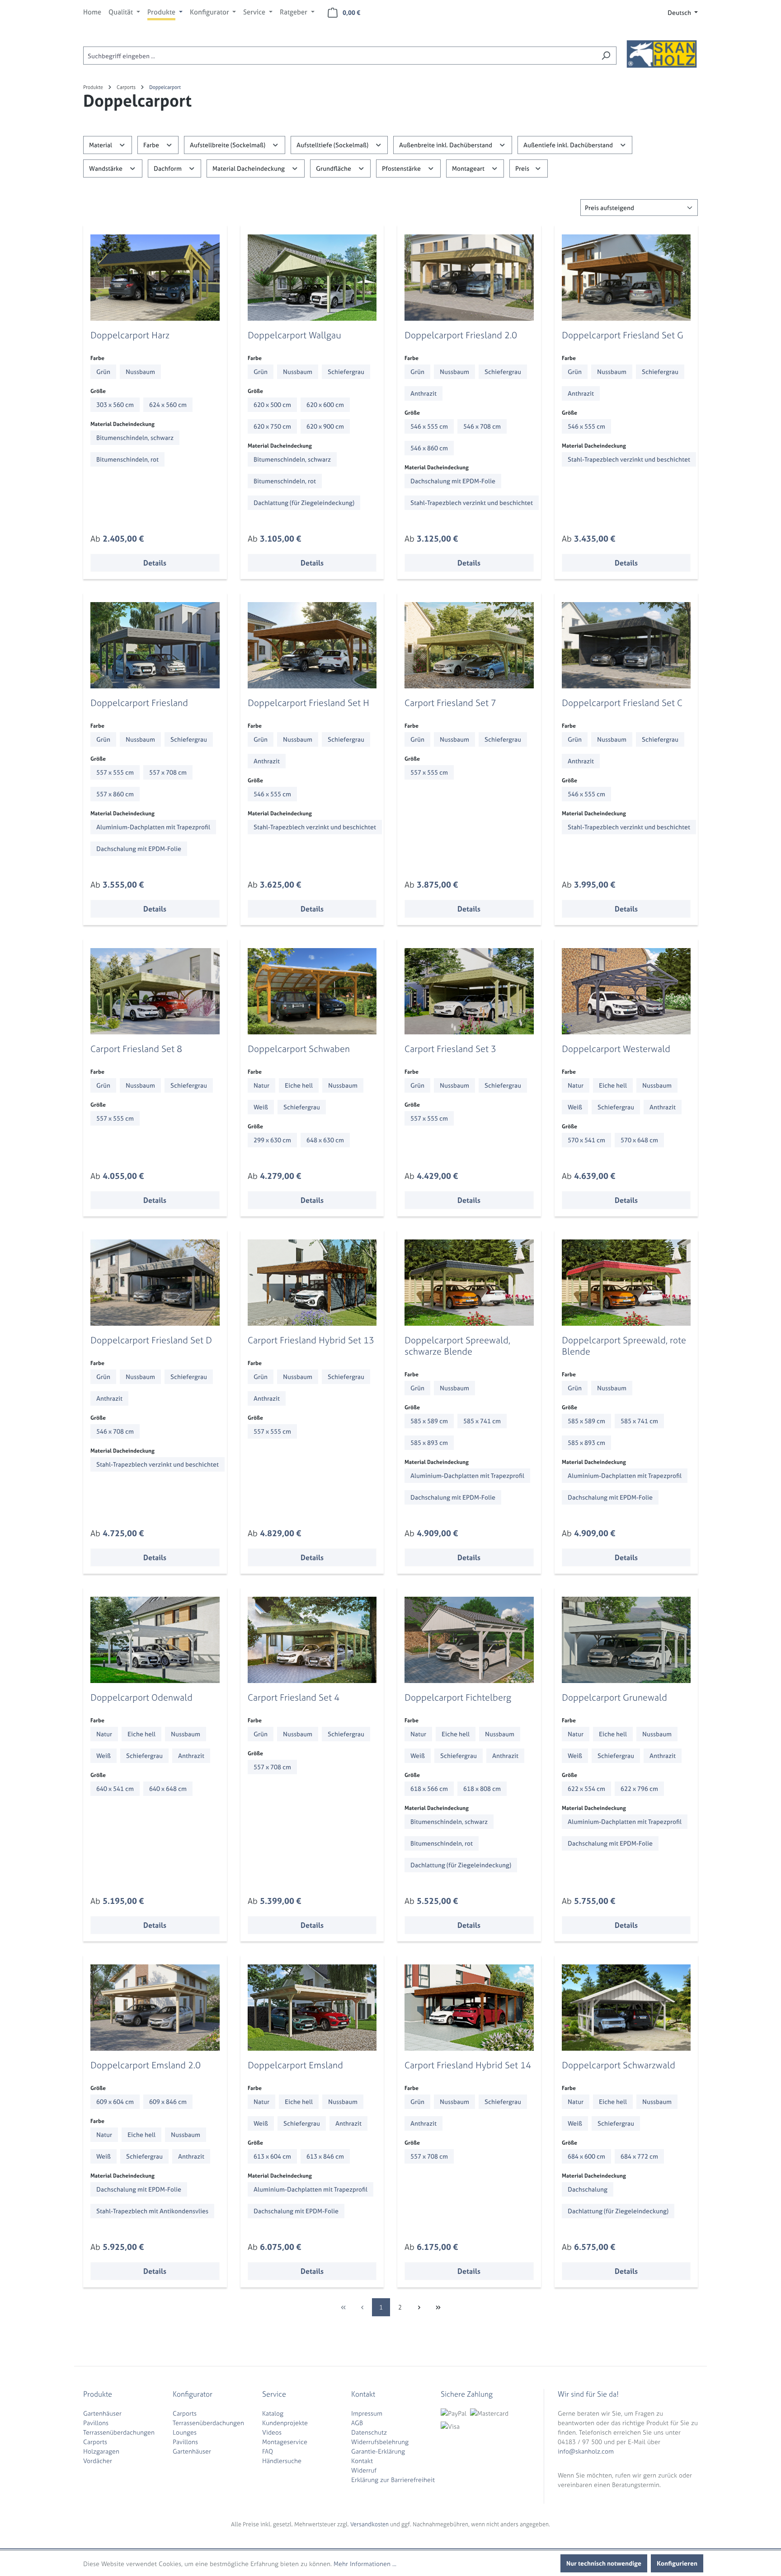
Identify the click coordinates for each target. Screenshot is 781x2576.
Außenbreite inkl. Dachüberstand (446, 145)
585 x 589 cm (429, 1421)
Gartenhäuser (102, 2413)
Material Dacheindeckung (249, 168)
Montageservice (285, 2442)
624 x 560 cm (168, 404)
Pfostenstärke (402, 168)
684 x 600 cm (586, 2156)
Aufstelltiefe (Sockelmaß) (333, 145)
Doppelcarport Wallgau (294, 335)
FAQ (268, 2451)
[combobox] (339, 56)
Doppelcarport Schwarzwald (619, 2065)
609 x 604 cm (115, 2101)
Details (155, 563)
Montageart (469, 168)
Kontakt (362, 2461)
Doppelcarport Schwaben (299, 1049)
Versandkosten (369, 2524)
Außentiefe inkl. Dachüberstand (569, 145)
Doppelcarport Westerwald (616, 1049)
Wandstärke (106, 168)
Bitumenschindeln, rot (127, 459)
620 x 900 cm (325, 426)
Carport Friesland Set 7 (450, 703)
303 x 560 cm (115, 404)
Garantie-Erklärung (378, 2451)
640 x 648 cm (168, 1788)
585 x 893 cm (429, 1442)
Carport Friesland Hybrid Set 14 (468, 2065)
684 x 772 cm (639, 2156)
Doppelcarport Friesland (139, 703)
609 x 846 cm (168, 2101)
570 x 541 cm (586, 1140)
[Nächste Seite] (419, 2307)
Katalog (273, 2413)
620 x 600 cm (325, 404)
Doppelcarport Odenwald (141, 1697)
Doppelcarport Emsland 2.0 (146, 2065)
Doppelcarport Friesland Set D (151, 1340)
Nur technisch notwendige (604, 2563)
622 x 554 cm (586, 1788)
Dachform (168, 168)
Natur (261, 1085)
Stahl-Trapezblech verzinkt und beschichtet (472, 503)
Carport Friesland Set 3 (450, 1049)
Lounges (185, 2432)
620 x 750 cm (272, 426)
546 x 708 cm (482, 426)
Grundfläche (334, 168)
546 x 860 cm (429, 448)
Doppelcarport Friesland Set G (623, 335)
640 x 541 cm (115, 1788)
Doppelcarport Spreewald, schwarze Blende (457, 1346)
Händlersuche (282, 2461)
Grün (103, 372)
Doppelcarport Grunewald (614, 1697)
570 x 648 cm (639, 1140)
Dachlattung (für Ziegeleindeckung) (304, 503)
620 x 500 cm (272, 404)
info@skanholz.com (586, 2451)
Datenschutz (369, 2432)
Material (101, 145)
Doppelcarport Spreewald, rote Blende (624, 1346)
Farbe (152, 145)
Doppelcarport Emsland (295, 2065)
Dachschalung (588, 2189)
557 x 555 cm (115, 772)
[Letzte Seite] (438, 2307)
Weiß (261, 1107)
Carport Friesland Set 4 (294, 1697)
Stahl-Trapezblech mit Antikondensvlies (152, 2211)
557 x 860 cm (115, 794)
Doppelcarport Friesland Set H (308, 703)
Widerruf (364, 2470)
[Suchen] (606, 56)
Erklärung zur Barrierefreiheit (393, 2480)
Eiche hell (299, 1085)
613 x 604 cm (272, 2156)
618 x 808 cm (482, 1788)
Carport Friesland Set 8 (136, 1049)
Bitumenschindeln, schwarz (135, 437)
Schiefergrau (346, 372)
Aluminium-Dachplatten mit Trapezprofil (153, 827)
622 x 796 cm (639, 1788)
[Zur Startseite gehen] (662, 54)
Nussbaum (140, 372)
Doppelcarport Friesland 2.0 (461, 335)
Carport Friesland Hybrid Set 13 (311, 1340)
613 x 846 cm (325, 2156)
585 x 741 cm (482, 1421)
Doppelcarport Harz (130, 335)
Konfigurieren (677, 2563)
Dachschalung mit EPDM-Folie (453, 481)
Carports (95, 2442)
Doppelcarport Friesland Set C (622, 703)
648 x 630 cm (325, 1140)
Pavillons (96, 2423)
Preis (523, 168)
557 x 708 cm (168, 772)
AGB (357, 2423)
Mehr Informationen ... (365, 2564)
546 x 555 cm (429, 426)
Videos (272, 2432)
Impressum (367, 2413)
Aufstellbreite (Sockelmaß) (228, 145)
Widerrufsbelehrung (380, 2442)
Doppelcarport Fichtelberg (458, 1697)
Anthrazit (423, 393)
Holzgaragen (101, 2451)
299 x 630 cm (272, 1140)
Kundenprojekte (285, 2423)
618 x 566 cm (429, 1788)
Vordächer (98, 2461)
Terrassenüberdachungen (119, 2432)
